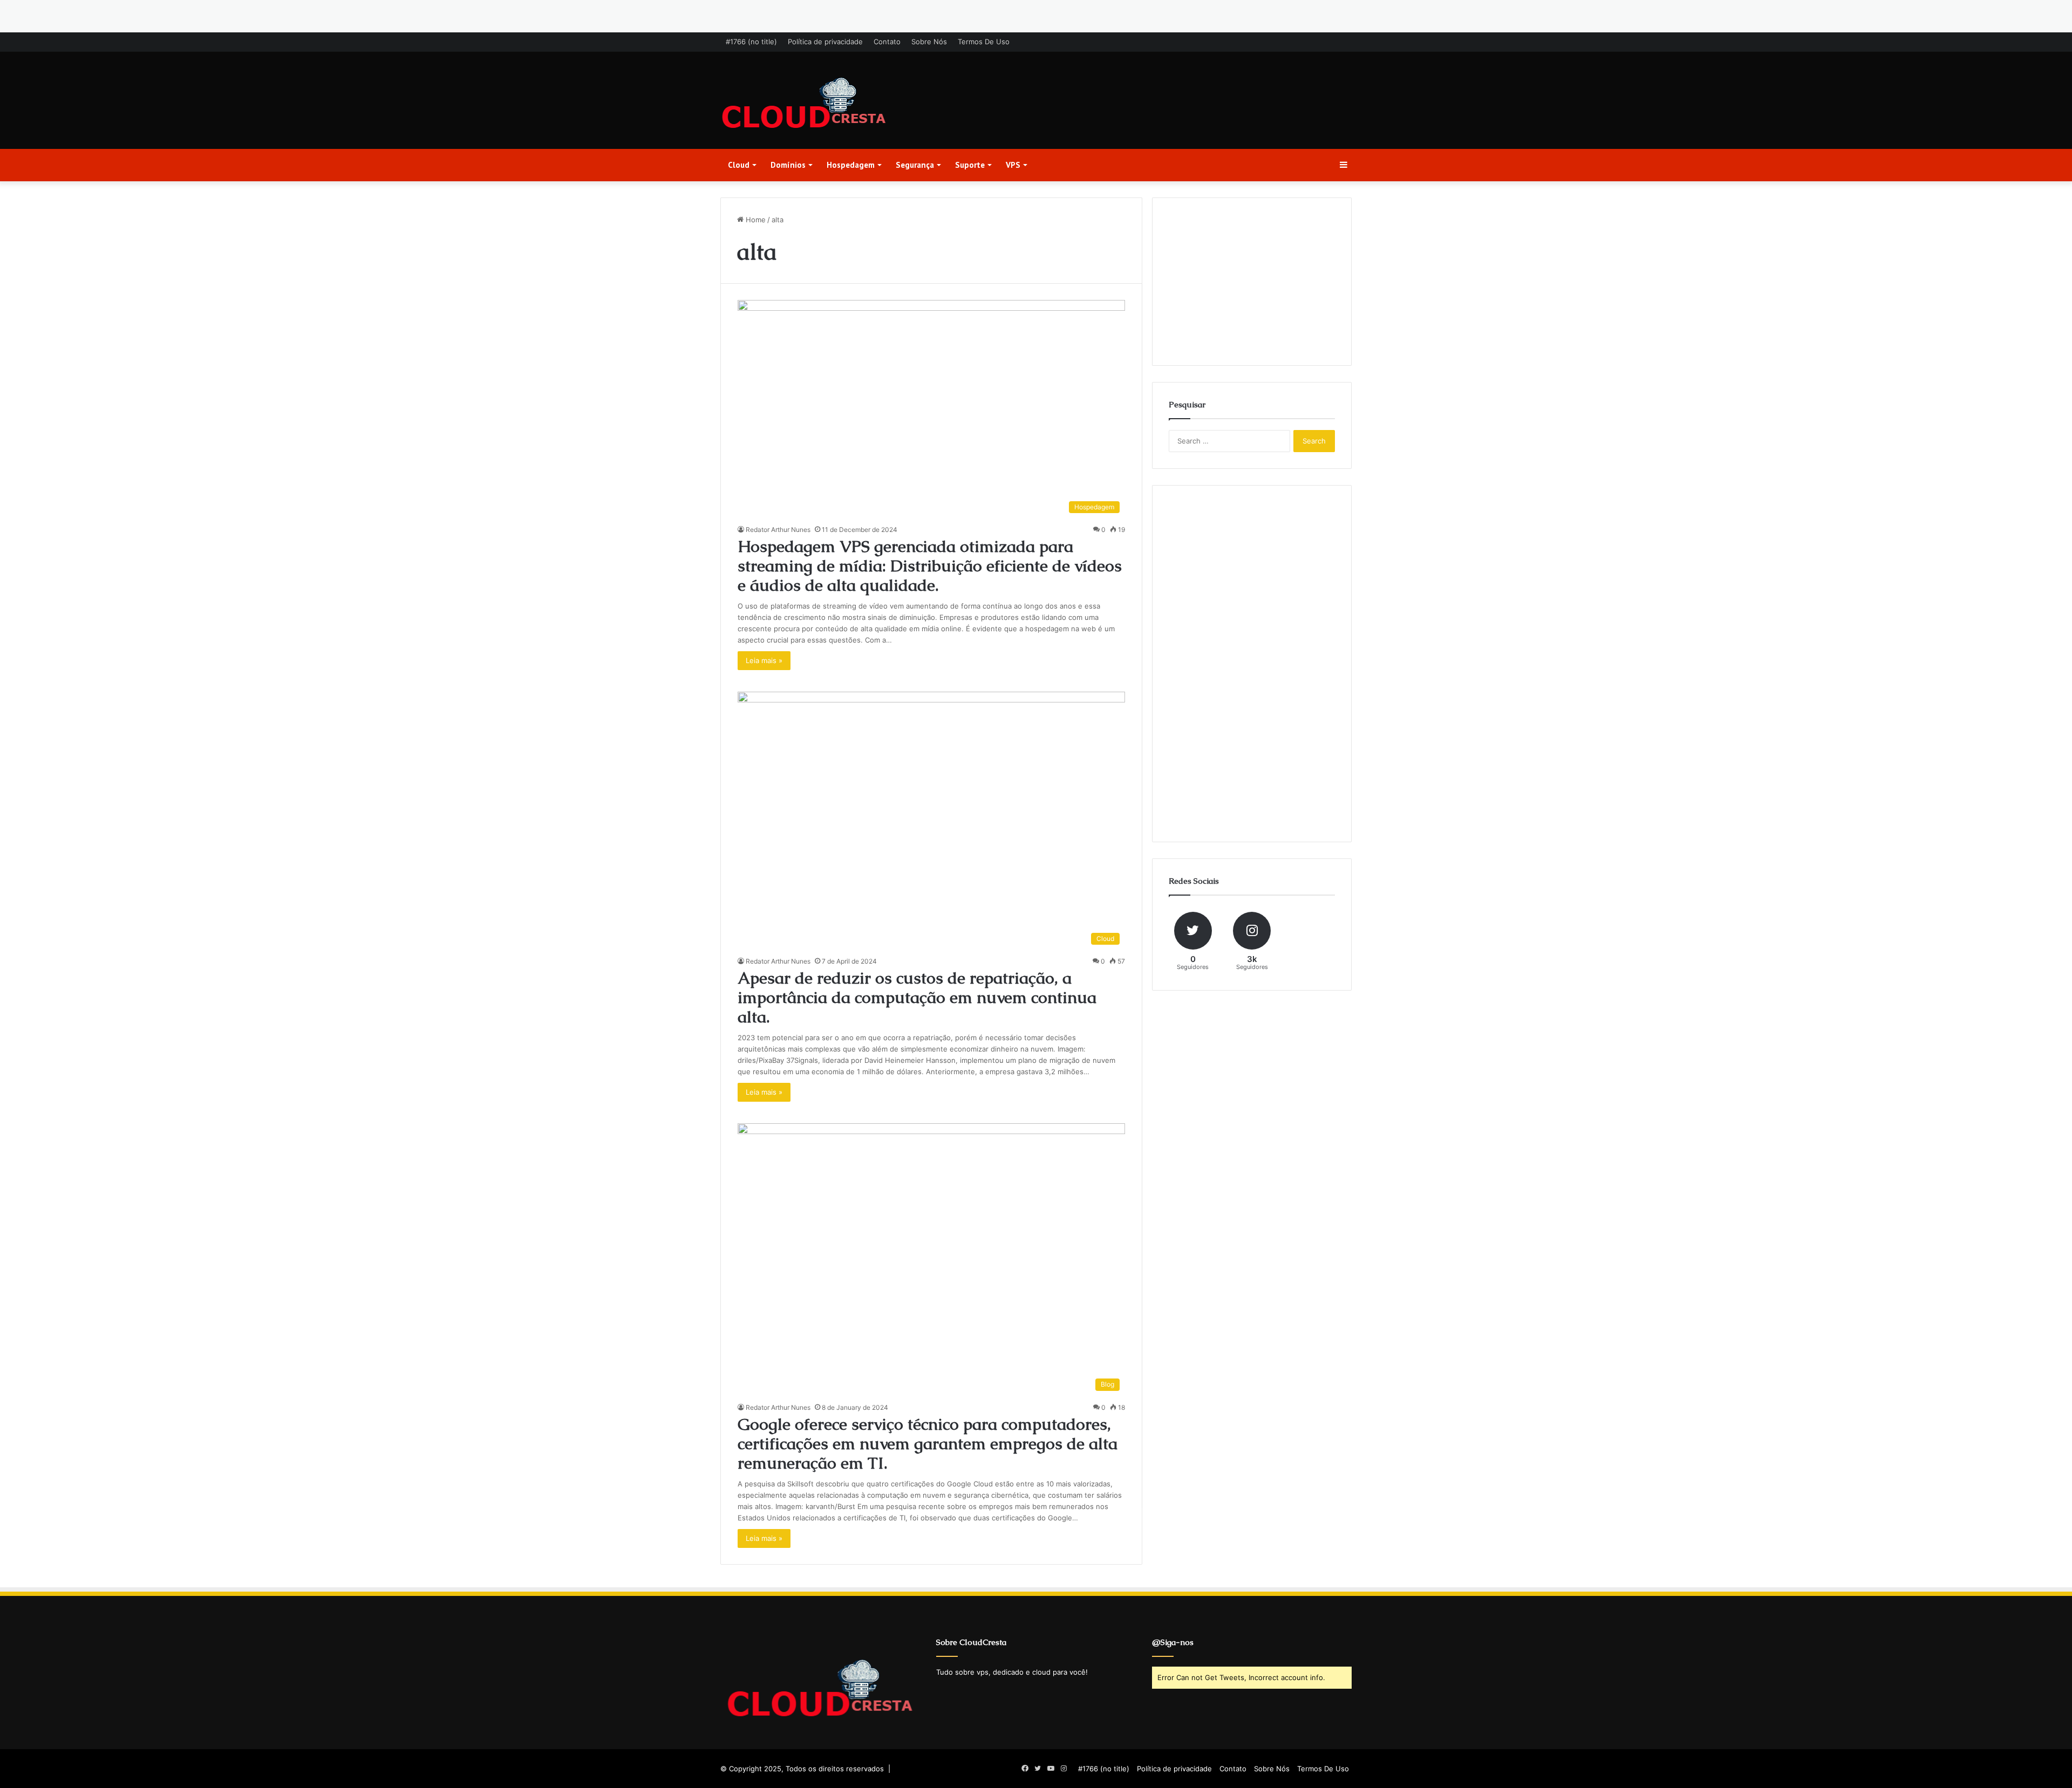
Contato (887, 42)
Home (755, 220)
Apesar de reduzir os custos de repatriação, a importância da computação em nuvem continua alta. (917, 997)
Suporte (970, 165)
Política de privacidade (825, 42)
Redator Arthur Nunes (778, 530)
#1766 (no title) (751, 42)
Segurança (915, 165)
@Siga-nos (1173, 1642)
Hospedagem (851, 165)
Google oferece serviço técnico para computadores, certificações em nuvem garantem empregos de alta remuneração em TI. (928, 1444)
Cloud (739, 165)
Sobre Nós (929, 42)
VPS (1013, 165)
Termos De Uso (984, 42)
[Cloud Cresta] (804, 104)
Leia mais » (764, 660)
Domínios (788, 165)
